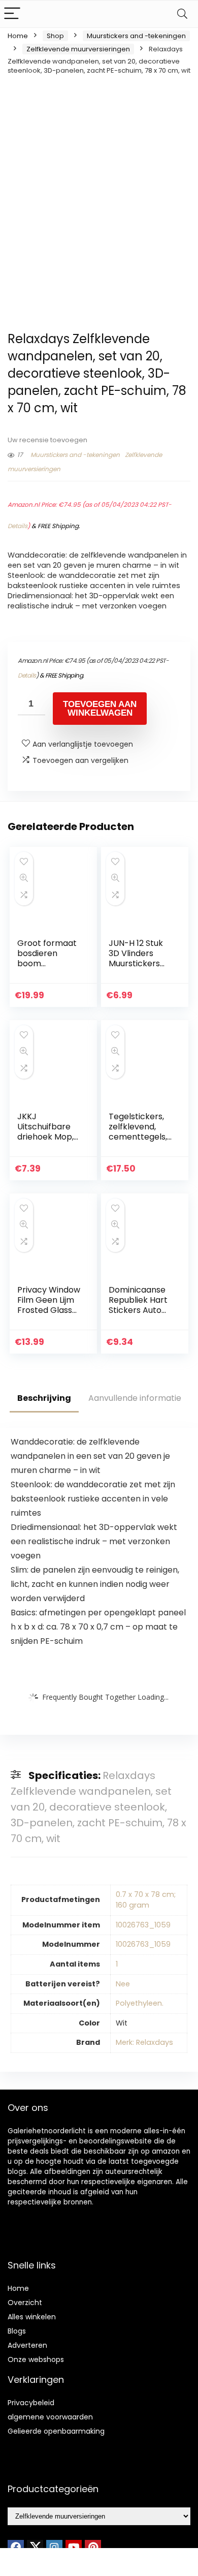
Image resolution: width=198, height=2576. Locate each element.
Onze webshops (36, 2359)
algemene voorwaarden (50, 2417)
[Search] (182, 14)
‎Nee (123, 1984)
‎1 (117, 1964)
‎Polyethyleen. (140, 2003)
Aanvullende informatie (135, 1398)
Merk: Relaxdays (144, 2042)
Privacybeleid (31, 2403)
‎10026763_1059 (143, 1925)
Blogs (17, 2331)
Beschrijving (44, 1398)
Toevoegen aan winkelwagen (100, 709)
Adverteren (27, 2345)
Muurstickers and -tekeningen (136, 36)
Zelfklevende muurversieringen (78, 49)
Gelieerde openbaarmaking (56, 2431)
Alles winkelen (32, 2317)
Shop (55, 36)
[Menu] (12, 14)
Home (18, 36)
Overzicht (25, 2303)
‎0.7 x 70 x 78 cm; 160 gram (146, 1900)
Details (18, 526)
